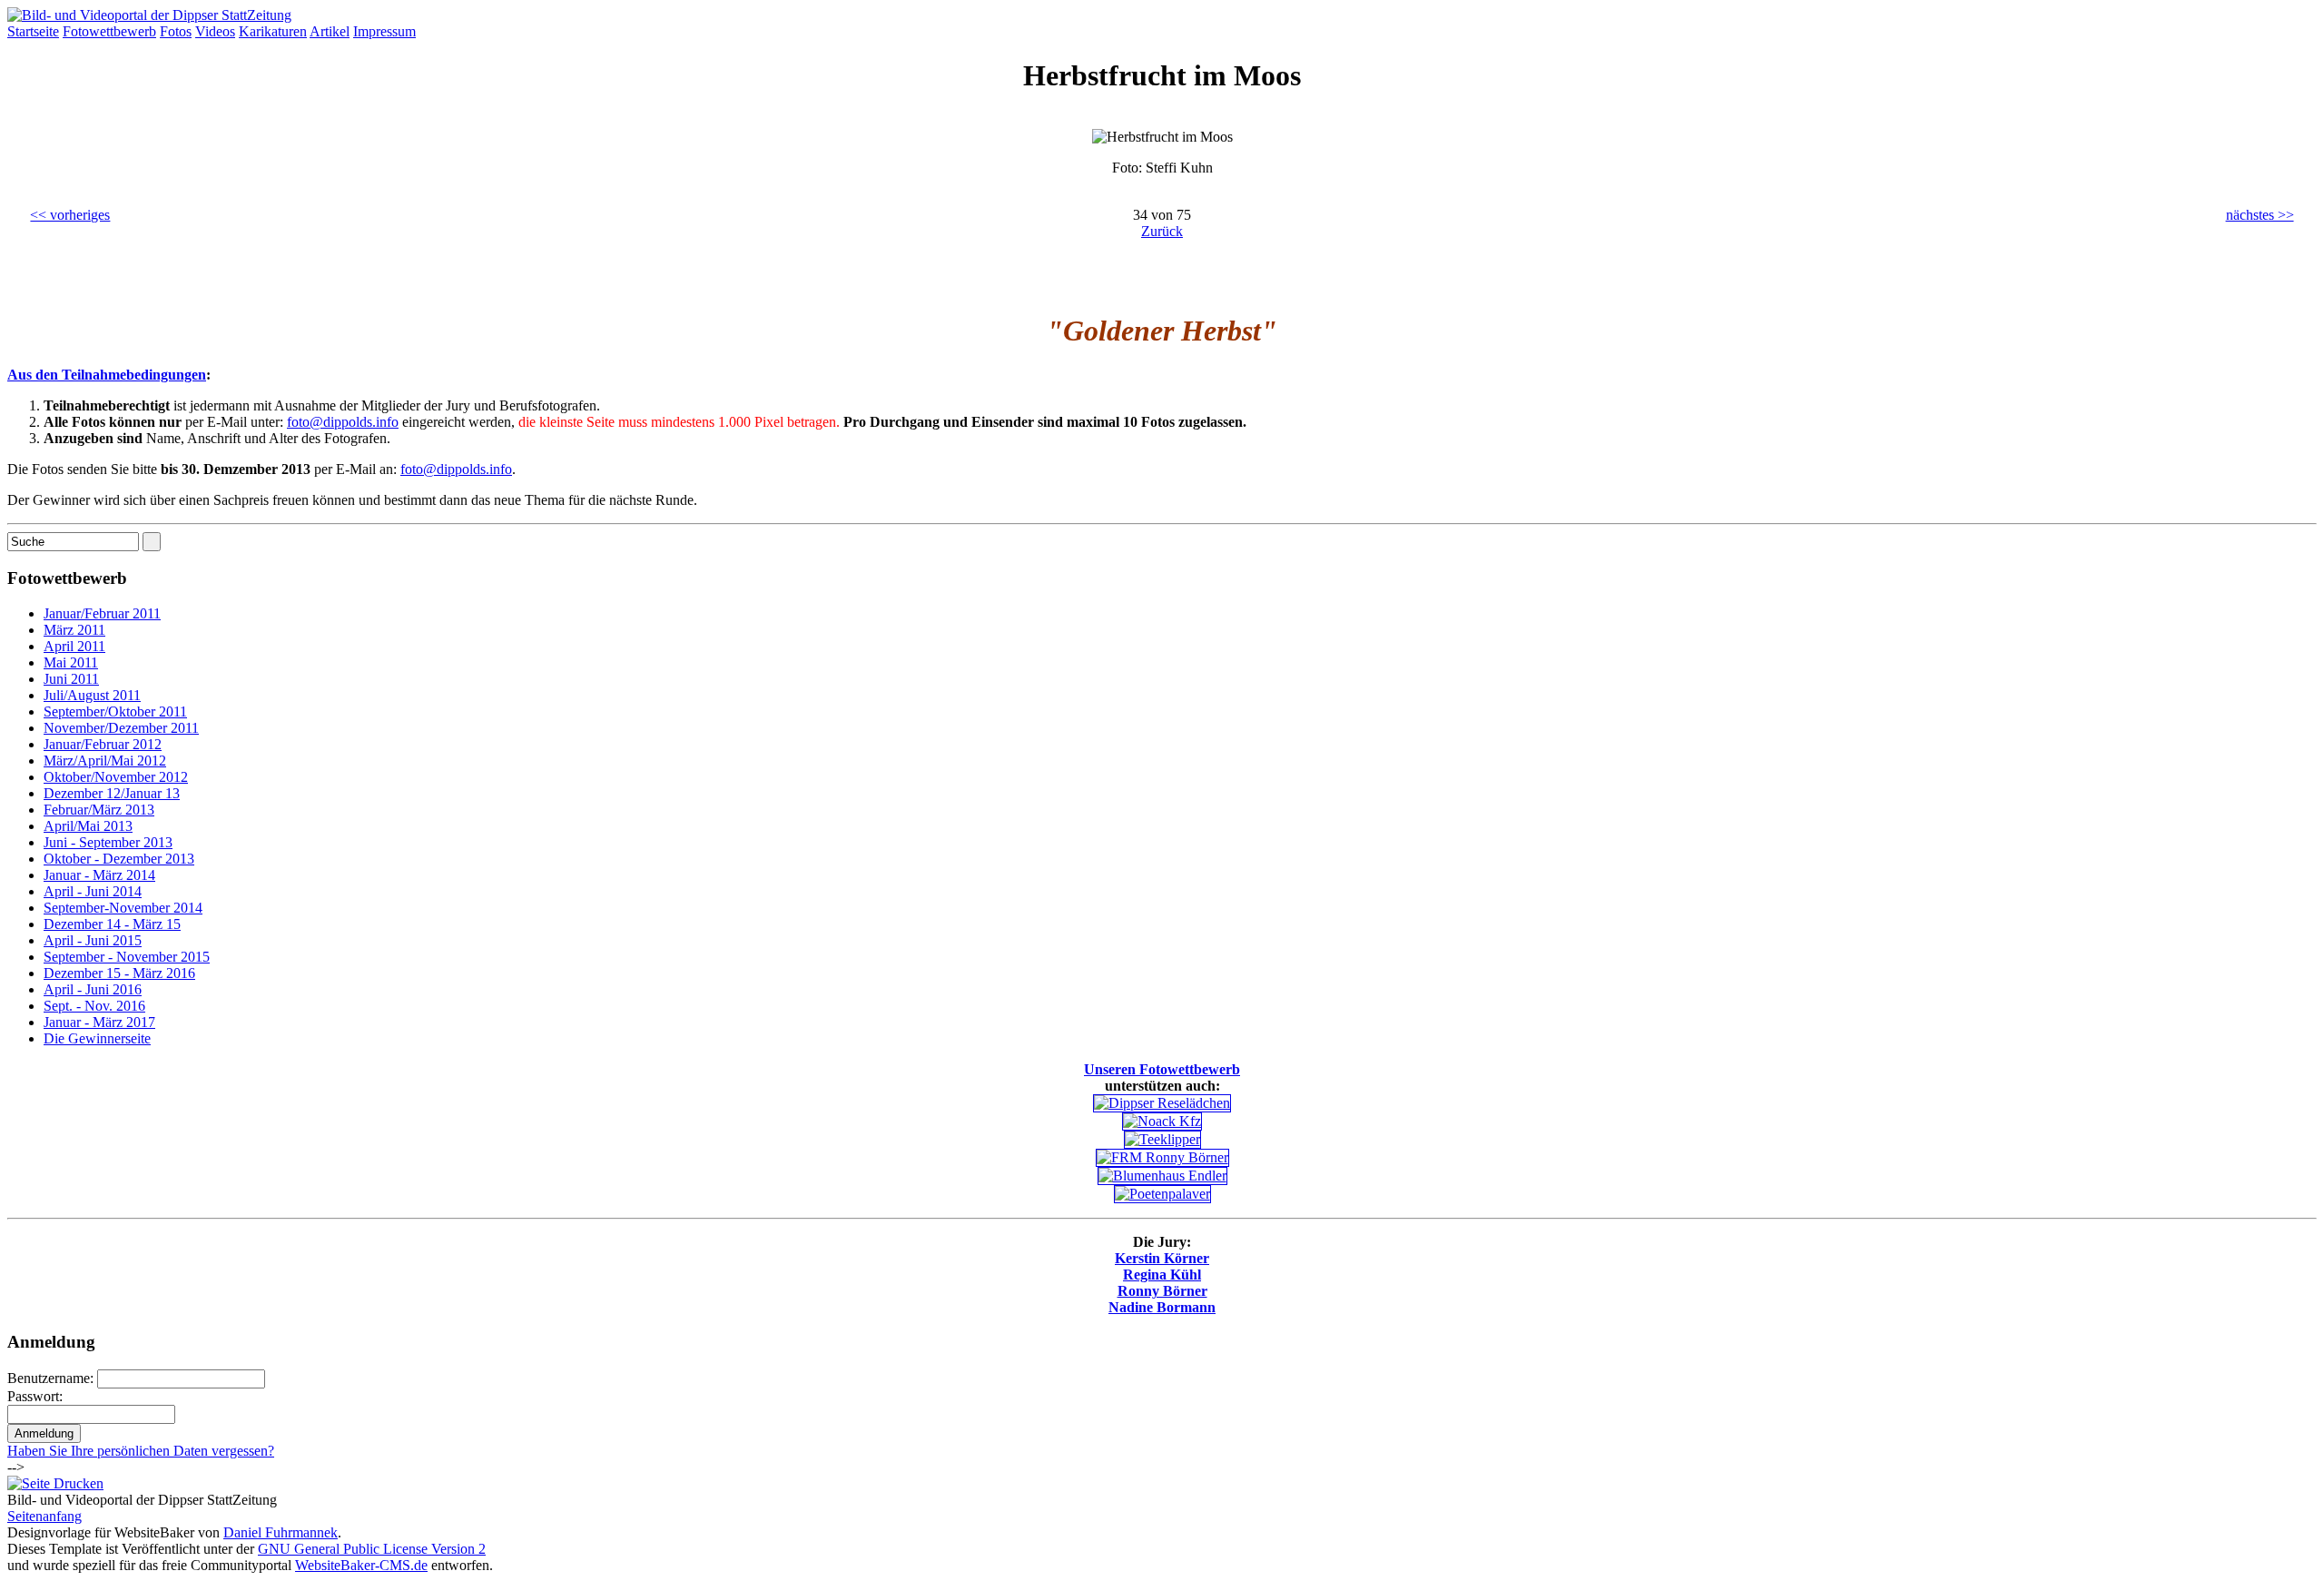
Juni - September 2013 (108, 842)
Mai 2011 (71, 662)
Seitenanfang (44, 1516)
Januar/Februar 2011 (102, 613)
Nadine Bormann (1162, 1307)
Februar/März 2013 (99, 810)
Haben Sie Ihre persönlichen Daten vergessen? (141, 1451)
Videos (215, 31)
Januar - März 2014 (99, 875)
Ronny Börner (1162, 1291)
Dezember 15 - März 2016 (119, 973)
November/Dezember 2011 (121, 728)
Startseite (33, 31)
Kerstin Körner (1162, 1258)
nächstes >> (2260, 215)
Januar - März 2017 (99, 1022)
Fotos (176, 31)
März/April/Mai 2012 (105, 761)
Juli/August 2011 (92, 695)
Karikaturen (273, 31)
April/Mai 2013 (88, 826)
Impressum (384, 31)
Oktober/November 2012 (116, 777)
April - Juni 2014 (93, 891)
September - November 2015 (127, 957)
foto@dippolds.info (343, 422)
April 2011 (74, 646)
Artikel (330, 31)
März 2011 (74, 630)
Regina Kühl (1162, 1275)
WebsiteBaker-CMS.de (361, 1565)
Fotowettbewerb (109, 31)
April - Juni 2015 (93, 940)
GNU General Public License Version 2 (372, 1549)
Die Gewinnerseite (97, 1038)
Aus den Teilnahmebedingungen (107, 375)
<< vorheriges (70, 215)
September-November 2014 (123, 908)
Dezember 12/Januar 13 (112, 793)
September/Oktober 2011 (115, 711)
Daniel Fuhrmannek (281, 1532)
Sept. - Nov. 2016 (94, 1006)
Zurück (1162, 231)
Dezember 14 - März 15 (112, 924)
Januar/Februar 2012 (103, 744)
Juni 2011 (71, 679)
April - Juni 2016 (93, 989)
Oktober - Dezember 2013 (119, 859)
